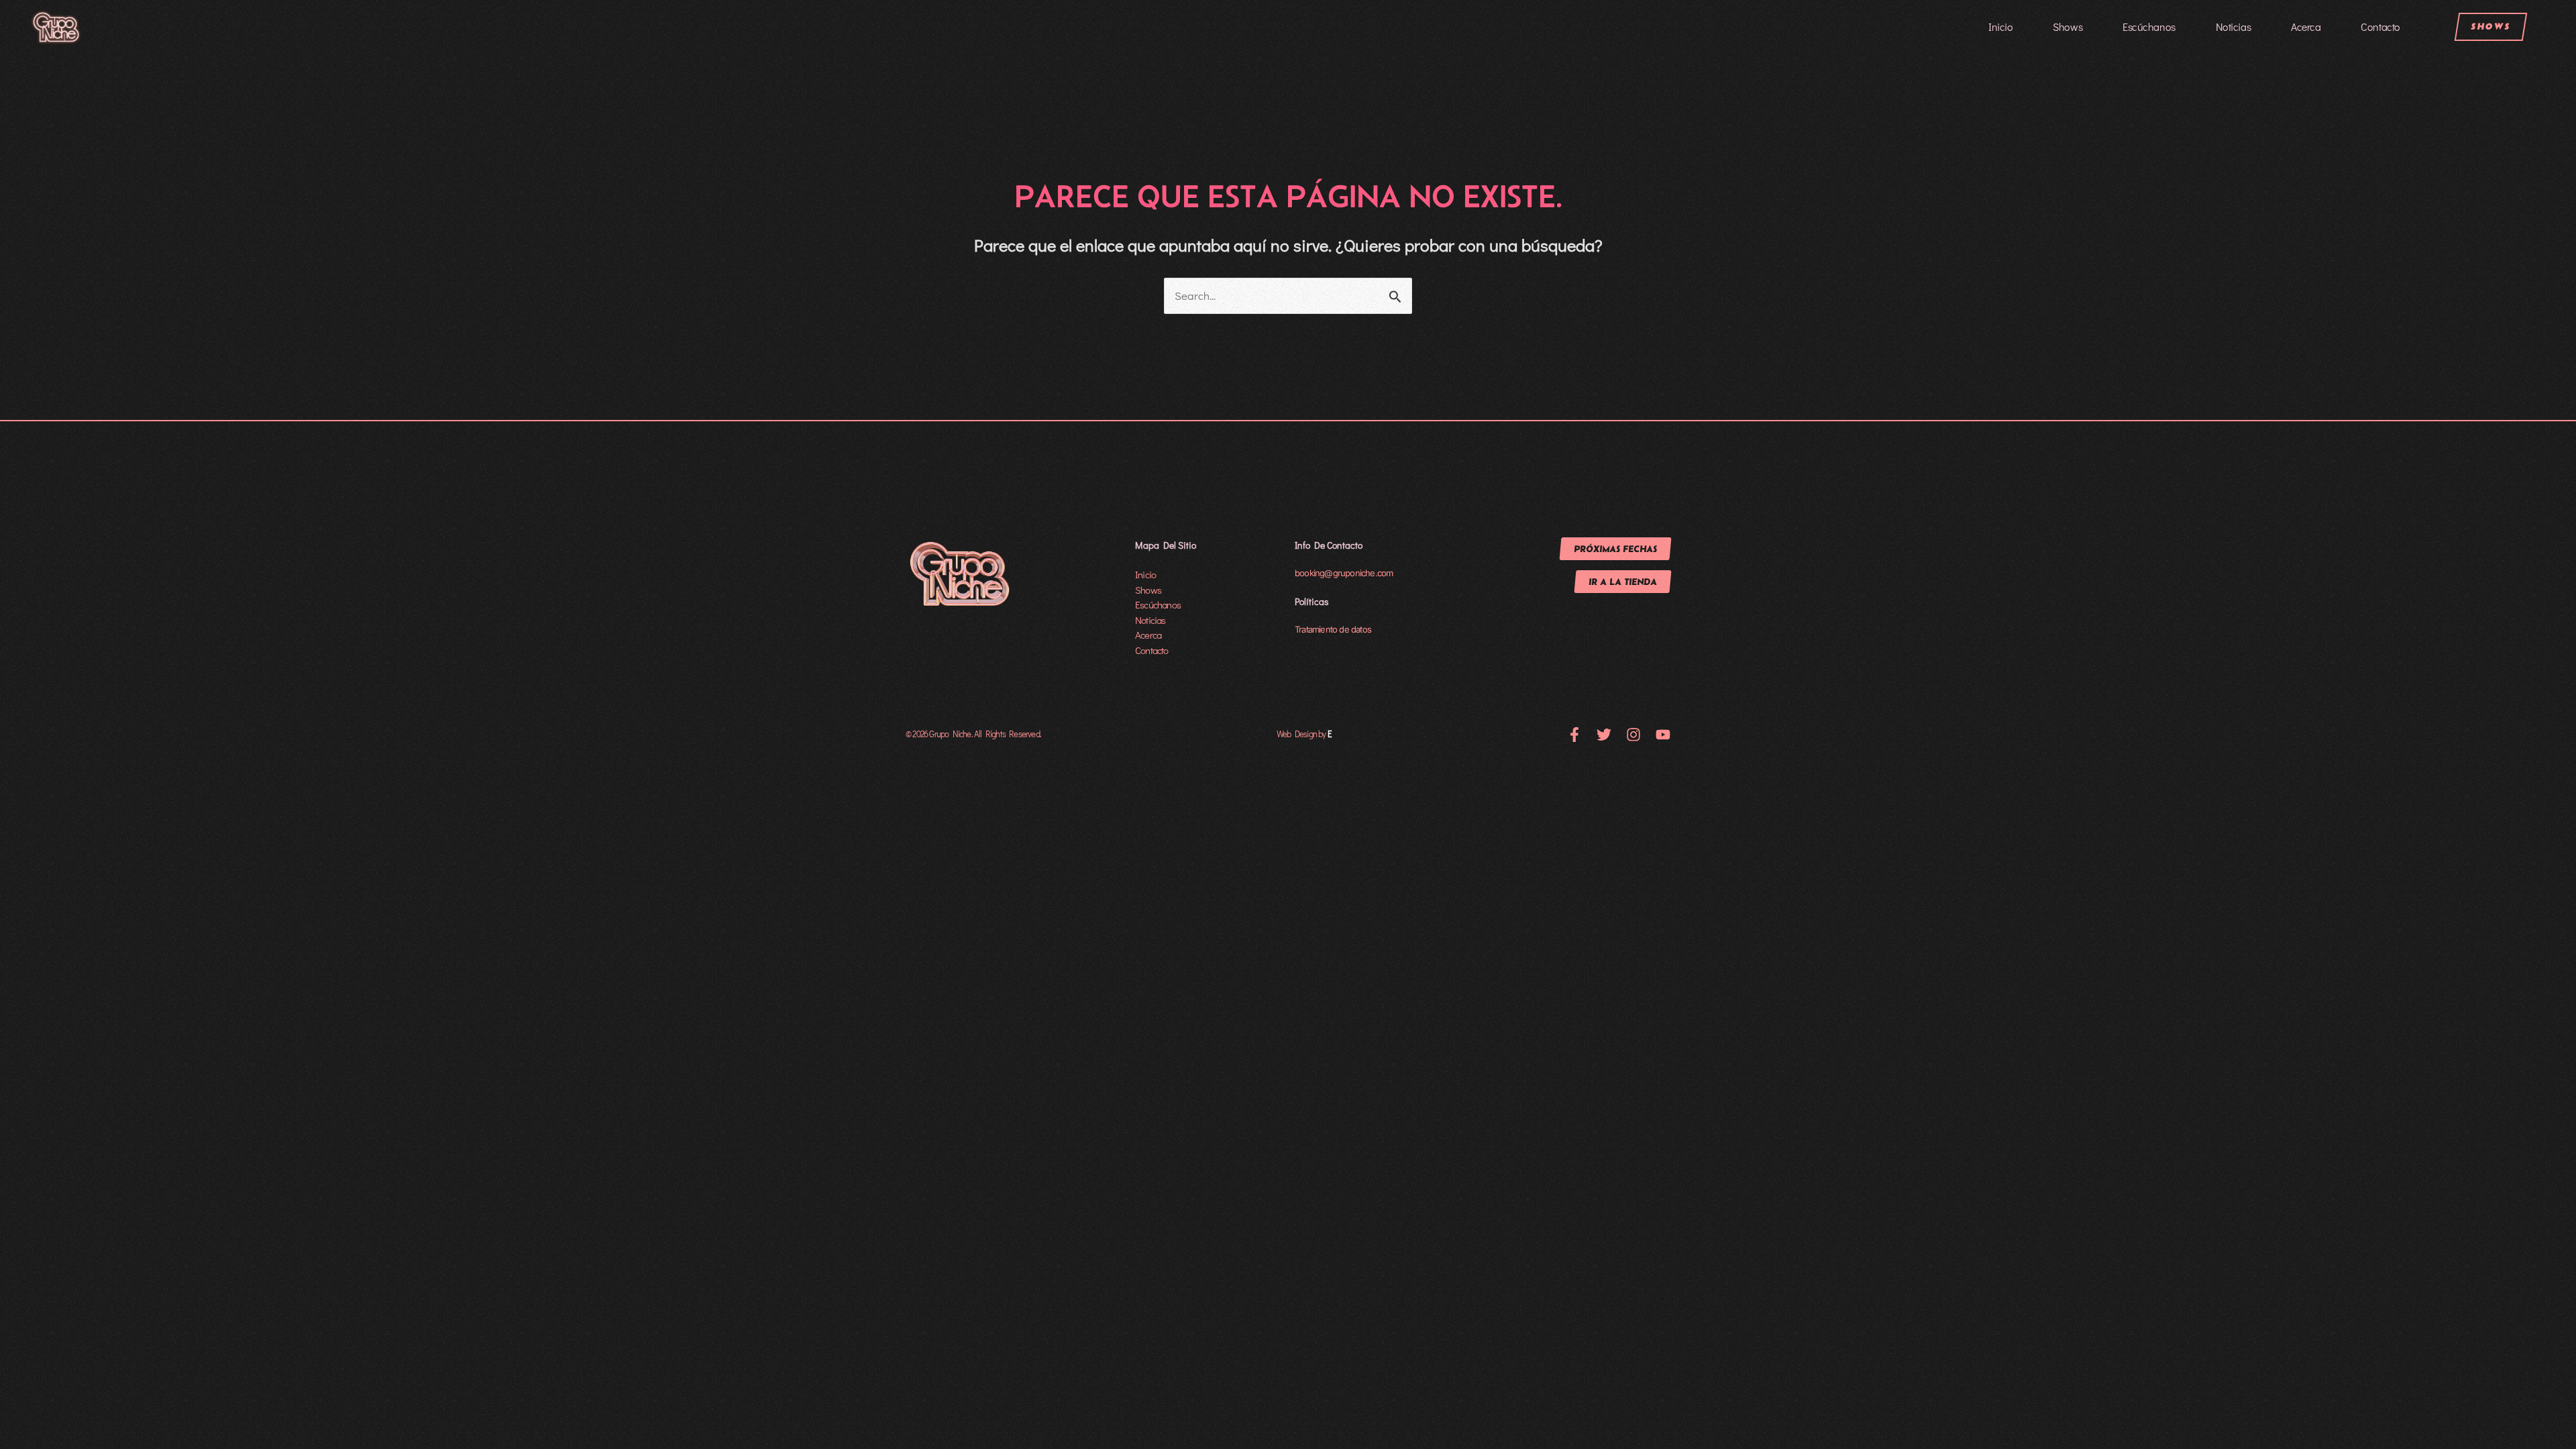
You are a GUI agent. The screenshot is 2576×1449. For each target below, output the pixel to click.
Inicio (2000, 26)
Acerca (2306, 26)
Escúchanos (2149, 26)
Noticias (2233, 26)
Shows (2068, 26)
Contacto (2380, 26)
